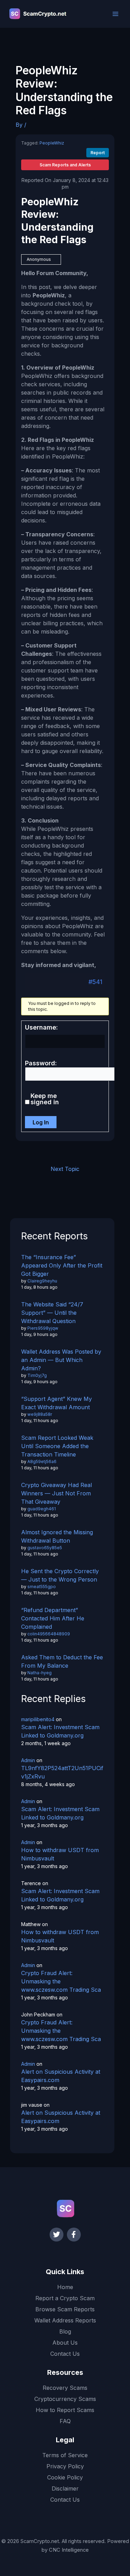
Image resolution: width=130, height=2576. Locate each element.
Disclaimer (65, 2488)
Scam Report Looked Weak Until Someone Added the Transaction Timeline (57, 1446)
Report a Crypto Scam (65, 2298)
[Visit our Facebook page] (74, 2235)
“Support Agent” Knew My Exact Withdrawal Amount (57, 1403)
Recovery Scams (65, 2388)
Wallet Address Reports (65, 2320)
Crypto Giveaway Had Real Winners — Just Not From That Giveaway (57, 1493)
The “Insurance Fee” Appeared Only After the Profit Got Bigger (62, 1265)
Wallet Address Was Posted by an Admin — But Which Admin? (61, 1360)
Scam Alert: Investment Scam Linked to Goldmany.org (60, 1731)
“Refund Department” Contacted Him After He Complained (53, 1618)
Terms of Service (65, 2455)
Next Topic (65, 1169)
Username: (41, 1027)
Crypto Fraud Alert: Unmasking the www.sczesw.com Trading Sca (61, 1981)
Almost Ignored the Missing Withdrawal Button (57, 1536)
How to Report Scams (65, 2410)
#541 (95, 982)
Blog (65, 2331)
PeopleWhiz (52, 143)
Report (98, 153)
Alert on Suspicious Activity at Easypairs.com (61, 2076)
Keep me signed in (45, 1099)
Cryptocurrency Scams (65, 2399)
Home (65, 2287)
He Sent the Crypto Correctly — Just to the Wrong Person (60, 1575)
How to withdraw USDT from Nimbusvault (60, 1854)
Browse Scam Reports (65, 2309)
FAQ (65, 2421)
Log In (41, 1122)
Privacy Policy (65, 2466)
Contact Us (65, 2354)
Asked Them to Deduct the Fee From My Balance (62, 1661)
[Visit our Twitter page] (57, 2235)
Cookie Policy (65, 2477)
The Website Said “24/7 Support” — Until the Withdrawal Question (52, 1313)
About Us (65, 2343)
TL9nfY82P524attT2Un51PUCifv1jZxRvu (62, 1772)
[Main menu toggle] (115, 14)
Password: (41, 1063)
